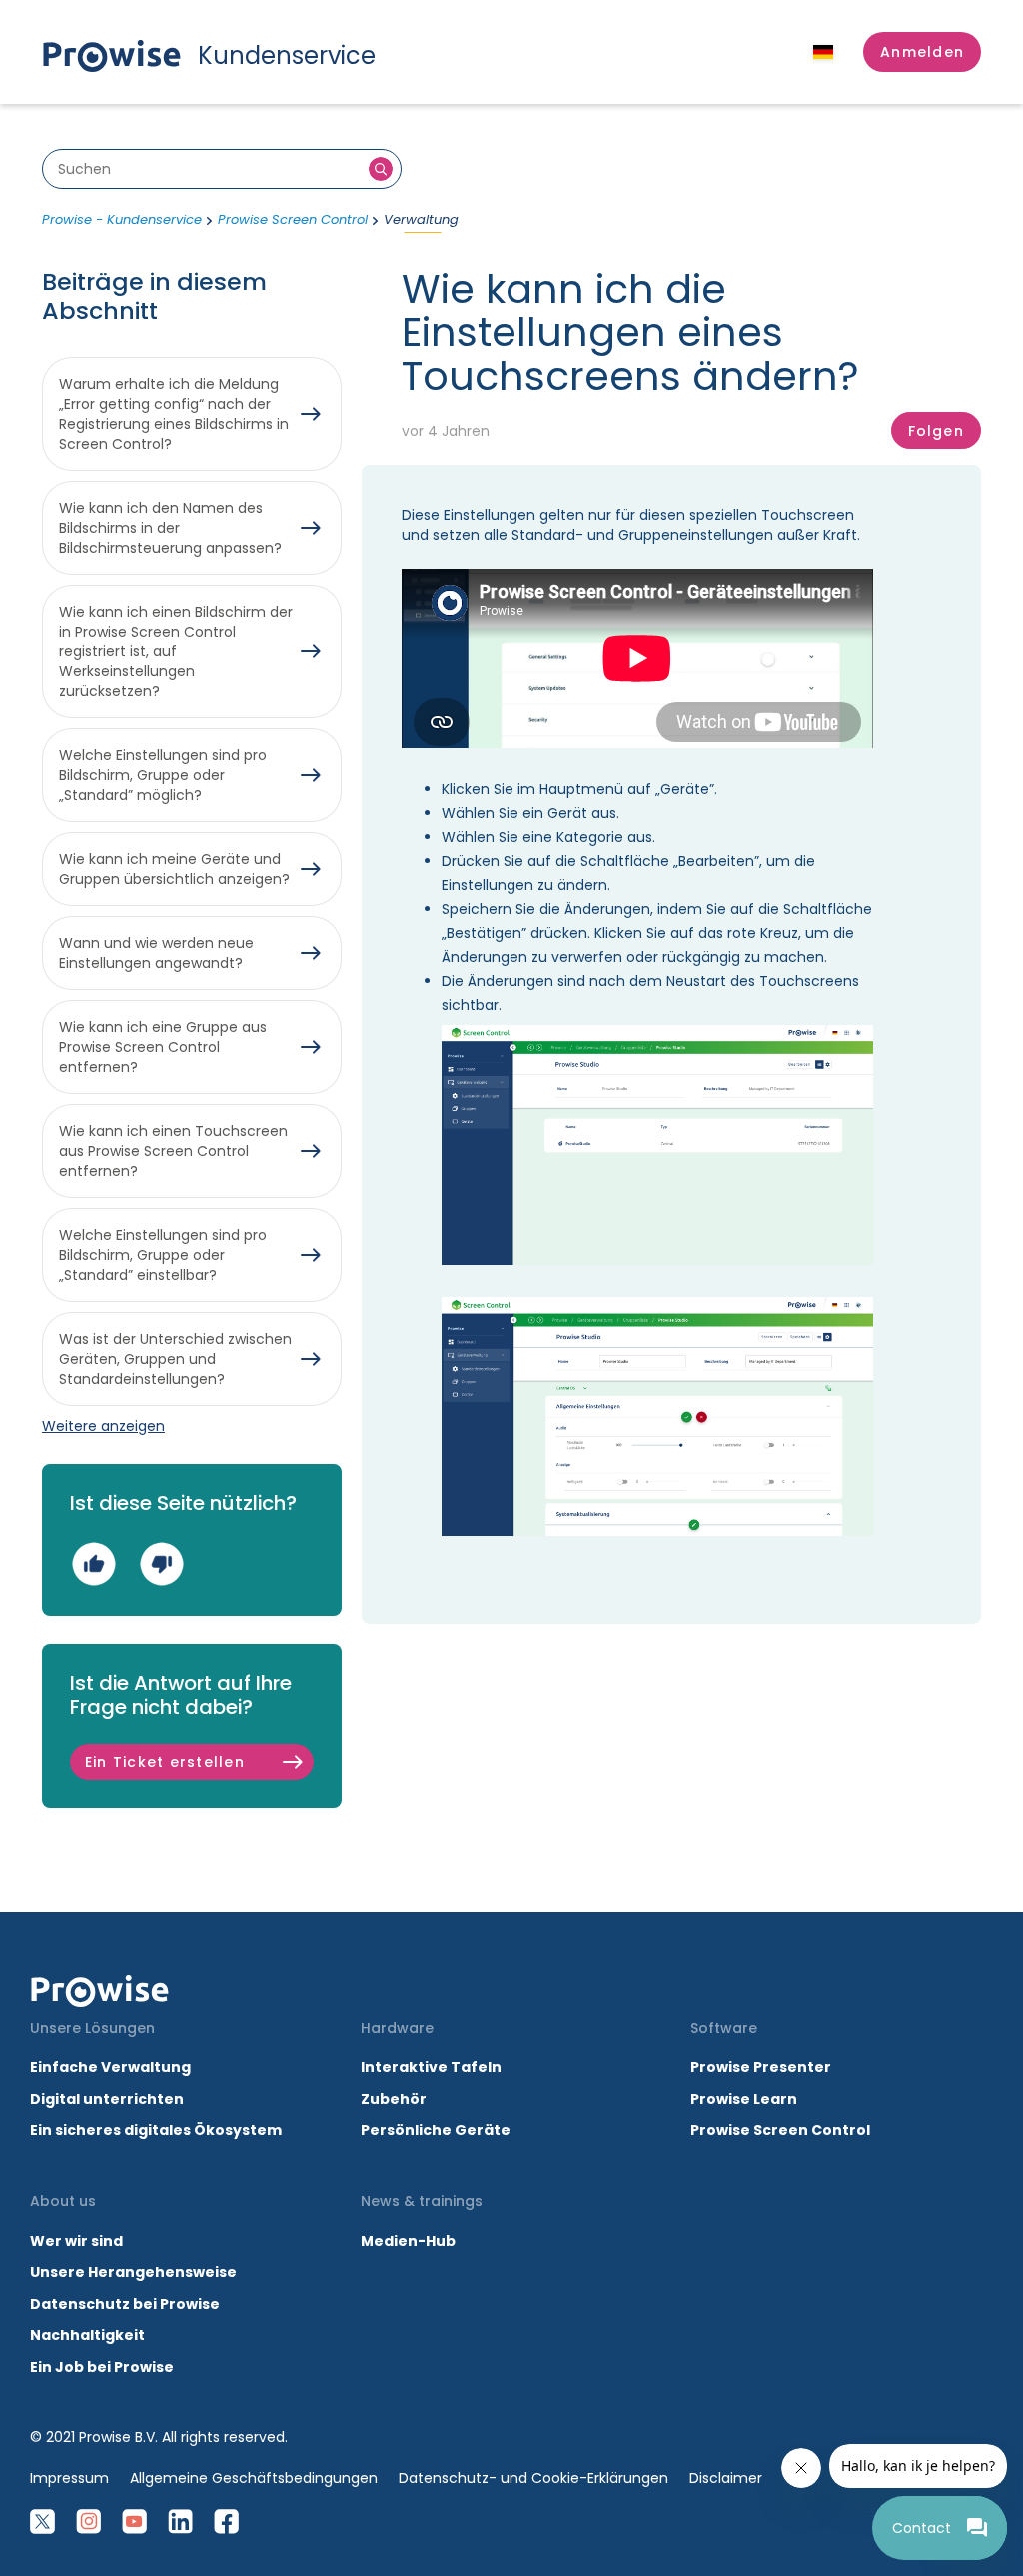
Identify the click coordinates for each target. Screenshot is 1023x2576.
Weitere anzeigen (103, 1426)
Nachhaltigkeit (87, 2335)
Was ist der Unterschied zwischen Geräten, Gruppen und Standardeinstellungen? (175, 1359)
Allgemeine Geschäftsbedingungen (254, 2478)
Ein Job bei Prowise (102, 2367)
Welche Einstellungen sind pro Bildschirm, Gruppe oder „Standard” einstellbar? (163, 1255)
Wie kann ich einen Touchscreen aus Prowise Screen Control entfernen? (173, 1151)
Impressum (69, 2478)
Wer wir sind (76, 2241)
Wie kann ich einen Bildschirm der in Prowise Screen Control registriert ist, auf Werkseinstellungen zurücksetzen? (176, 651)
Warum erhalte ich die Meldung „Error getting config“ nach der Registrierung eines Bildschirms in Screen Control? (174, 414)
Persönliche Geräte (436, 2130)
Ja (93, 1563)
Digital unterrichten (108, 2099)
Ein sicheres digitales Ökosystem (156, 2130)
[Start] (100, 1991)
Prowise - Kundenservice (122, 219)
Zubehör (394, 2099)
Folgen (936, 431)
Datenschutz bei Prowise (125, 2304)
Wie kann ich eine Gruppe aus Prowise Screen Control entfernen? (163, 1047)
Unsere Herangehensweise (133, 2272)
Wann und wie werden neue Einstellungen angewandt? (156, 953)
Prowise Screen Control (293, 219)
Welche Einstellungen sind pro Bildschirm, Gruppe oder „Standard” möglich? (163, 775)
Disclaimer (726, 2478)
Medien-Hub (408, 2241)
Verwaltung (421, 219)
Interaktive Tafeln (431, 2067)
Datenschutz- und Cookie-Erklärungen (533, 2478)
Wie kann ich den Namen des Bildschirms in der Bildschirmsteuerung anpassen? (170, 528)
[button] (922, 52)
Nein (161, 1563)
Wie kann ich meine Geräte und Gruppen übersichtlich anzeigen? (174, 869)
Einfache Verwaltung (110, 2067)
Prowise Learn (744, 2099)
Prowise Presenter (761, 2067)
